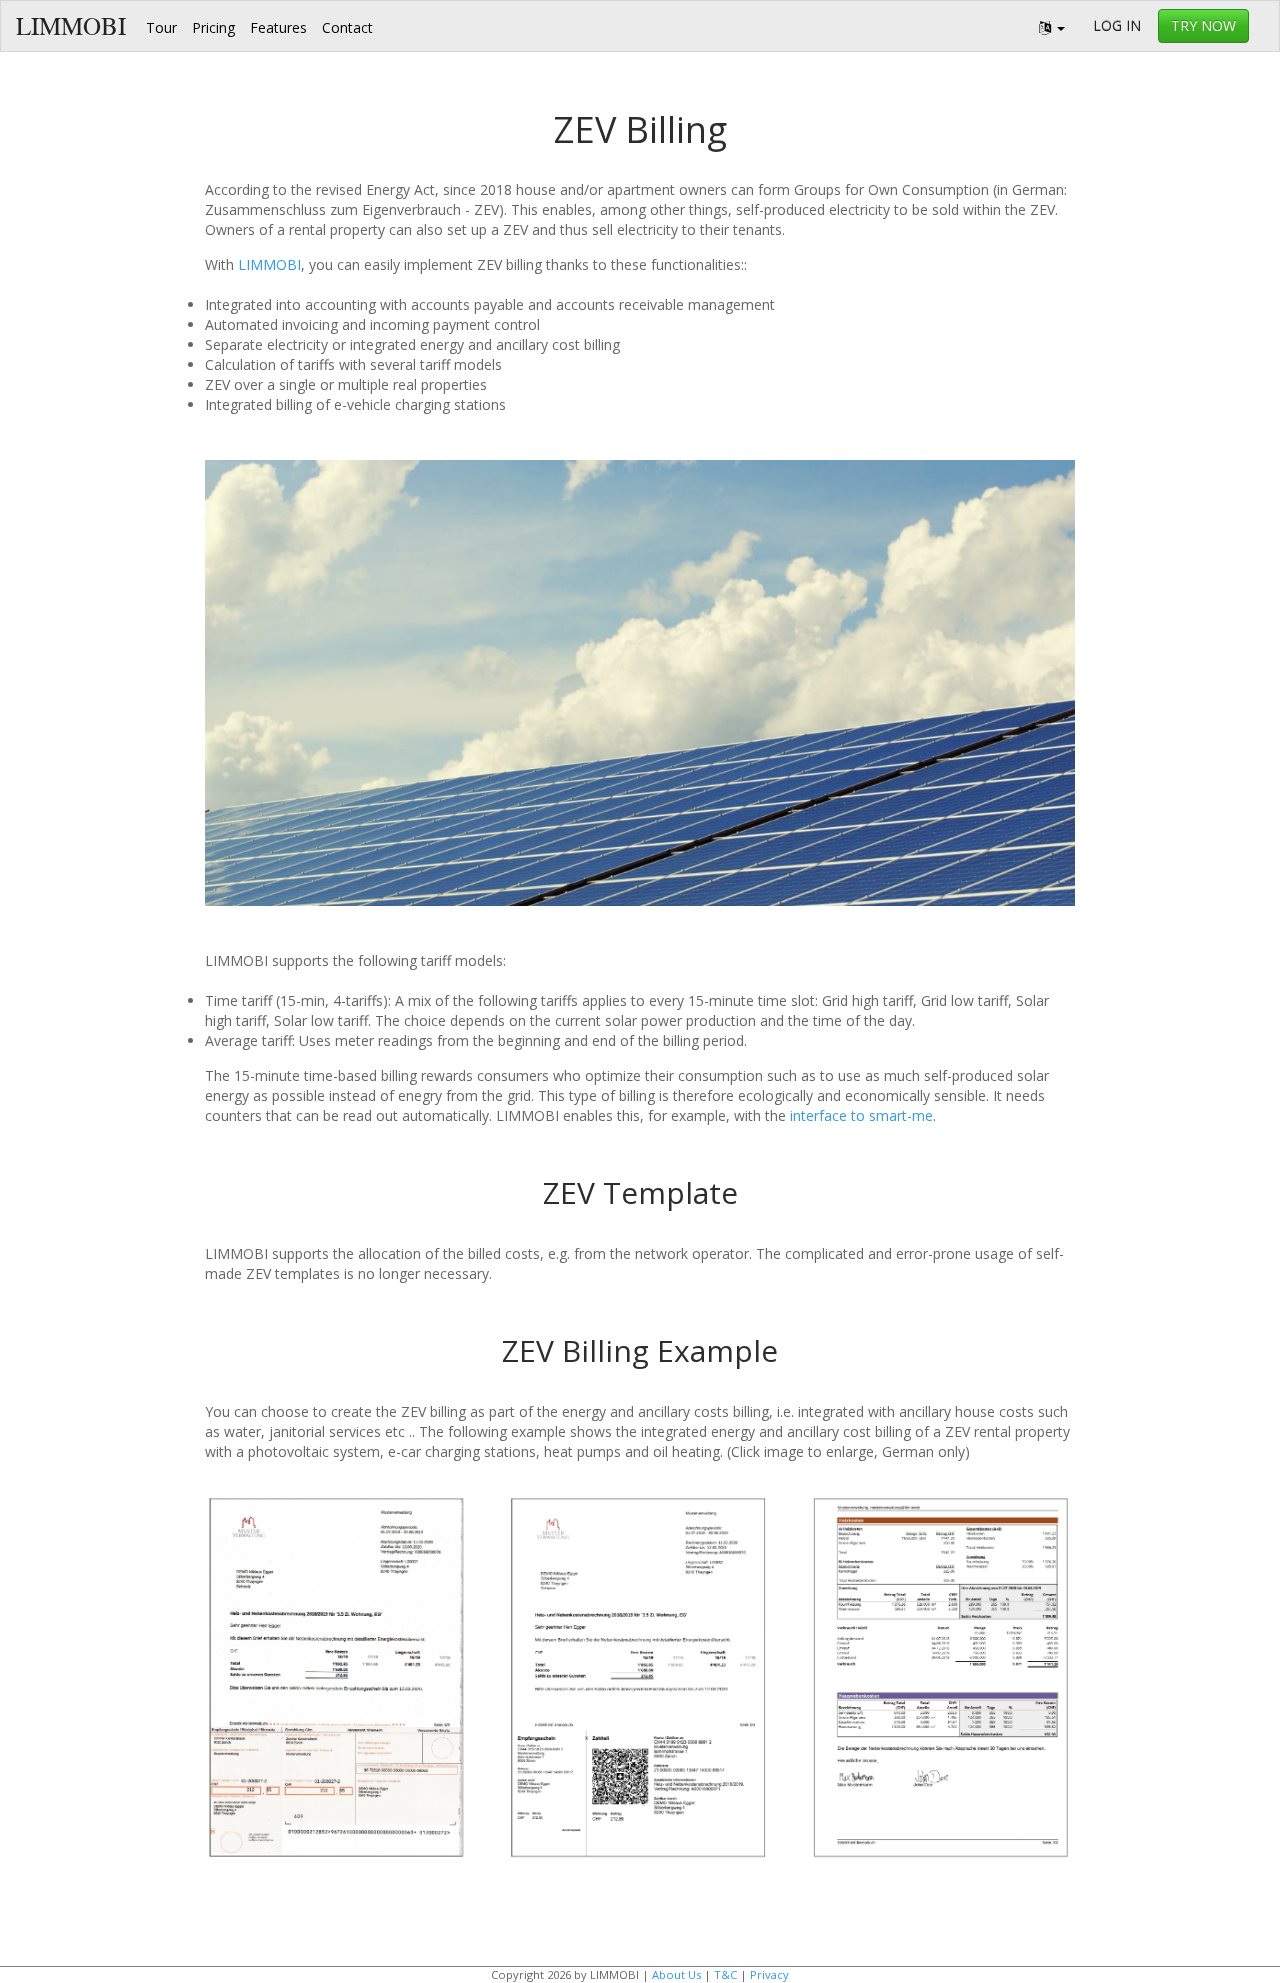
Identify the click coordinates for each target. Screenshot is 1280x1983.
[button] (1052, 26)
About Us (676, 1974)
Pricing (213, 27)
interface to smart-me (861, 1115)
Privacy (769, 1974)
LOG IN (1117, 25)
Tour (161, 27)
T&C (725, 1974)
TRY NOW (1203, 25)
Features (278, 27)
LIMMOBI (71, 25)
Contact (347, 27)
